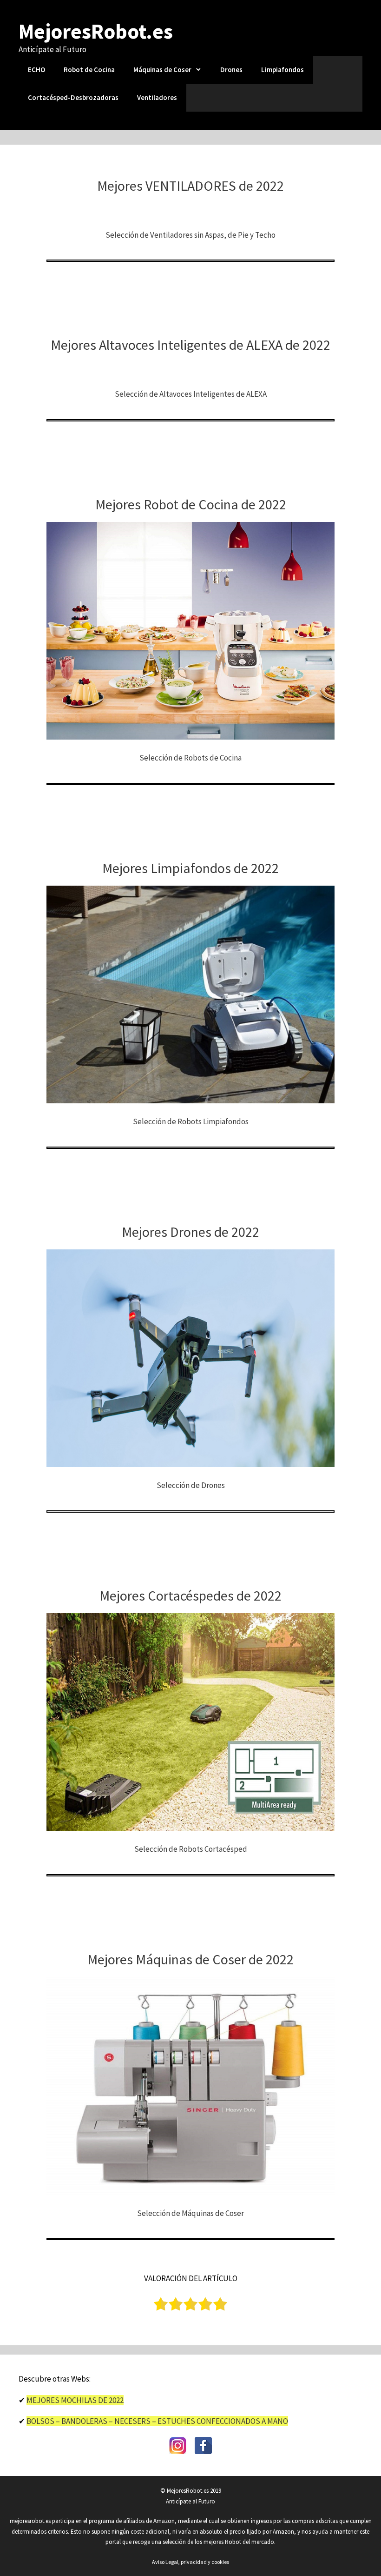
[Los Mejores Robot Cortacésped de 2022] (190, 1826)
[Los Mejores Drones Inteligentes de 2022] (190, 1462)
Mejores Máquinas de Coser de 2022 (190, 1959)
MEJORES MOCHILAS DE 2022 (75, 2400)
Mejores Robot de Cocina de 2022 (191, 504)
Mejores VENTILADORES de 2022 (190, 186)
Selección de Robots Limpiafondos (191, 1121)
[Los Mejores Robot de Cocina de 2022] (190, 734)
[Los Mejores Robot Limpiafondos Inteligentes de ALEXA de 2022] (190, 1098)
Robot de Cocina (89, 70)
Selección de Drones (191, 1485)
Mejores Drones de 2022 (190, 1232)
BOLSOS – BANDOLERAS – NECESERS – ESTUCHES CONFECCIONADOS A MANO (157, 2421)
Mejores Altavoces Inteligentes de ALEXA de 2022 (190, 345)
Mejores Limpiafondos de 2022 (190, 868)
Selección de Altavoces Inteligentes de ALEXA (191, 394)
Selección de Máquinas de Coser (190, 2213)
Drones (231, 70)
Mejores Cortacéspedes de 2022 (190, 1595)
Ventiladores (157, 97)
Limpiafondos (282, 70)
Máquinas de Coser (162, 70)
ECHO (36, 70)
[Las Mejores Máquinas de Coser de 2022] (190, 2190)
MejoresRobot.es (96, 31)
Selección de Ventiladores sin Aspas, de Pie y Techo (190, 235)
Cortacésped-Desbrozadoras (73, 97)
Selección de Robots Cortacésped (191, 1849)
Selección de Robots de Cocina (190, 758)
